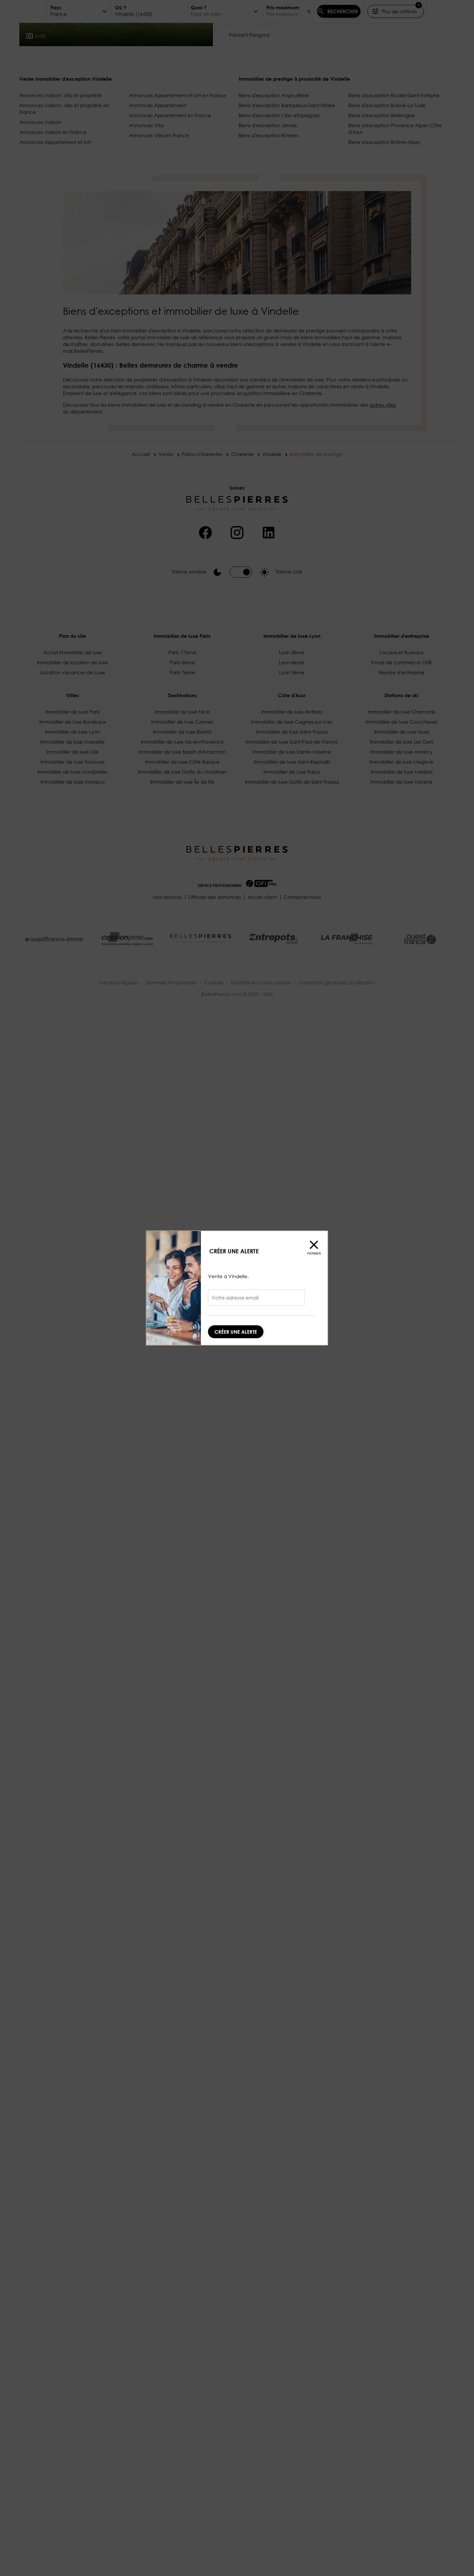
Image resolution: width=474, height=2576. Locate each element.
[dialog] (237, 1288)
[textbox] (256, 1300)
